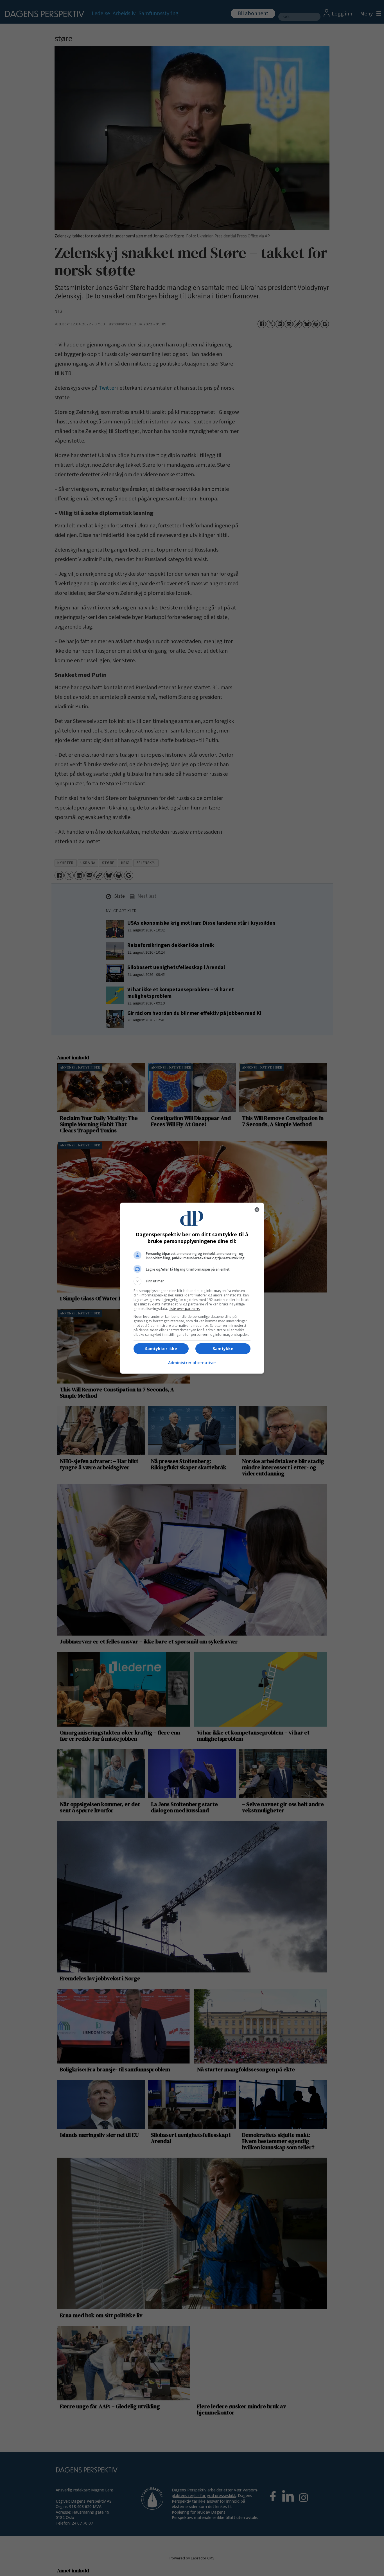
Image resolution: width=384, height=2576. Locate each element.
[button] (192, 1281)
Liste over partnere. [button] (184, 1309)
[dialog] (192, 1288)
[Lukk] (257, 1210)
